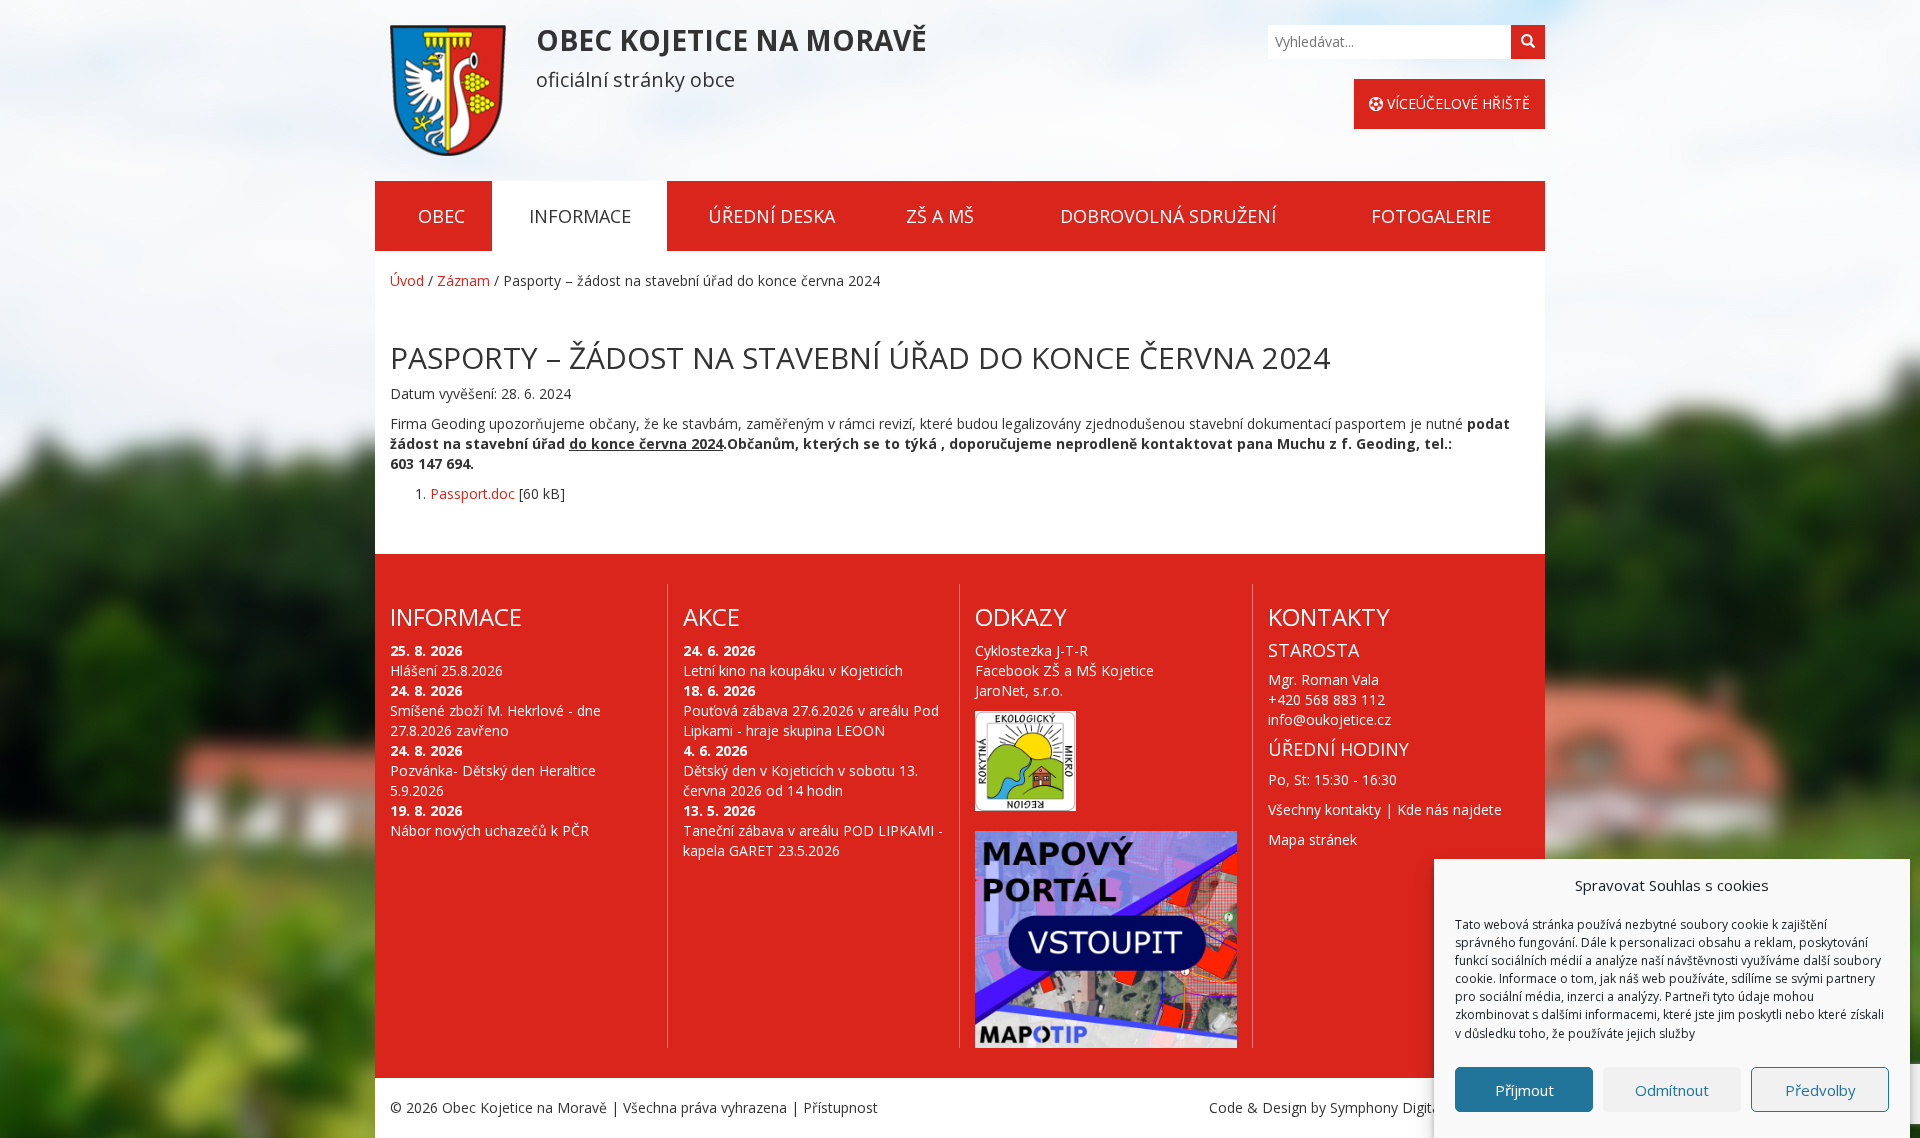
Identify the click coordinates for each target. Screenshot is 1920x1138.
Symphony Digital (1386, 1107)
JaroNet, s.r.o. (1019, 690)
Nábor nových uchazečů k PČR (489, 830)
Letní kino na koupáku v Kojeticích (793, 670)
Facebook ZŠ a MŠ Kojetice (1064, 670)
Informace (580, 216)
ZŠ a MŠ (940, 216)
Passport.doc (472, 493)
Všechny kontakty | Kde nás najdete (1385, 809)
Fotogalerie (1431, 216)
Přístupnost (840, 1107)
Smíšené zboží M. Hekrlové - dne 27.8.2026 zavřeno (495, 720)
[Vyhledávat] (1528, 42)
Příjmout (1524, 1090)
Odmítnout (1672, 1090)
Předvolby (1820, 1090)
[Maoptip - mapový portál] (1106, 940)
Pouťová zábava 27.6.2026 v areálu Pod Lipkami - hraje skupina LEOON (811, 720)
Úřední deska (771, 216)
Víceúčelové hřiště (1456, 103)
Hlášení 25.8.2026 (446, 670)
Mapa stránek (1312, 839)
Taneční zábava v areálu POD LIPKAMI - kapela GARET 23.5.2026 (813, 840)
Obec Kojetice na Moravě (524, 1107)
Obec (441, 216)
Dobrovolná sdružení (1168, 216)
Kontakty (1329, 616)
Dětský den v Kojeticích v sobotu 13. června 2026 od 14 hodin (800, 780)
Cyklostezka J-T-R (1031, 650)
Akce (711, 616)
